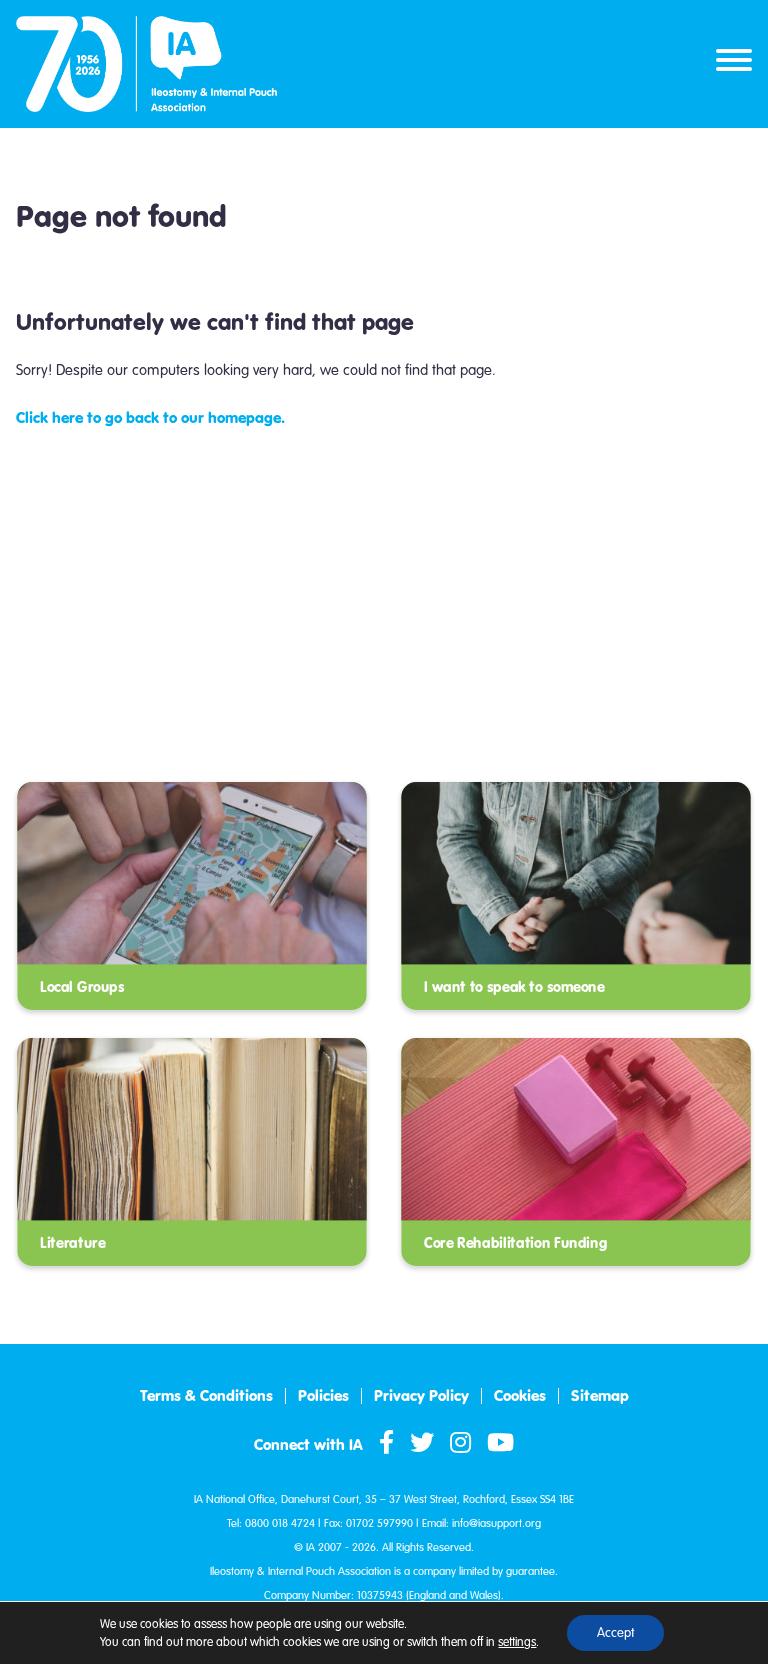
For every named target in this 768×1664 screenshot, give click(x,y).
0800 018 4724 (280, 1523)
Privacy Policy (421, 1396)
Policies (323, 1396)
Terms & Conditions (206, 1396)
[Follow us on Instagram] (460, 1444)
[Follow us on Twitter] (422, 1444)
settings (517, 1642)
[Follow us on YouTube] (500, 1444)
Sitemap (600, 1396)
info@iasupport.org (496, 1523)
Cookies (520, 1396)
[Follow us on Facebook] (386, 1444)
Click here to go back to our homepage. (150, 417)
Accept (615, 1633)
